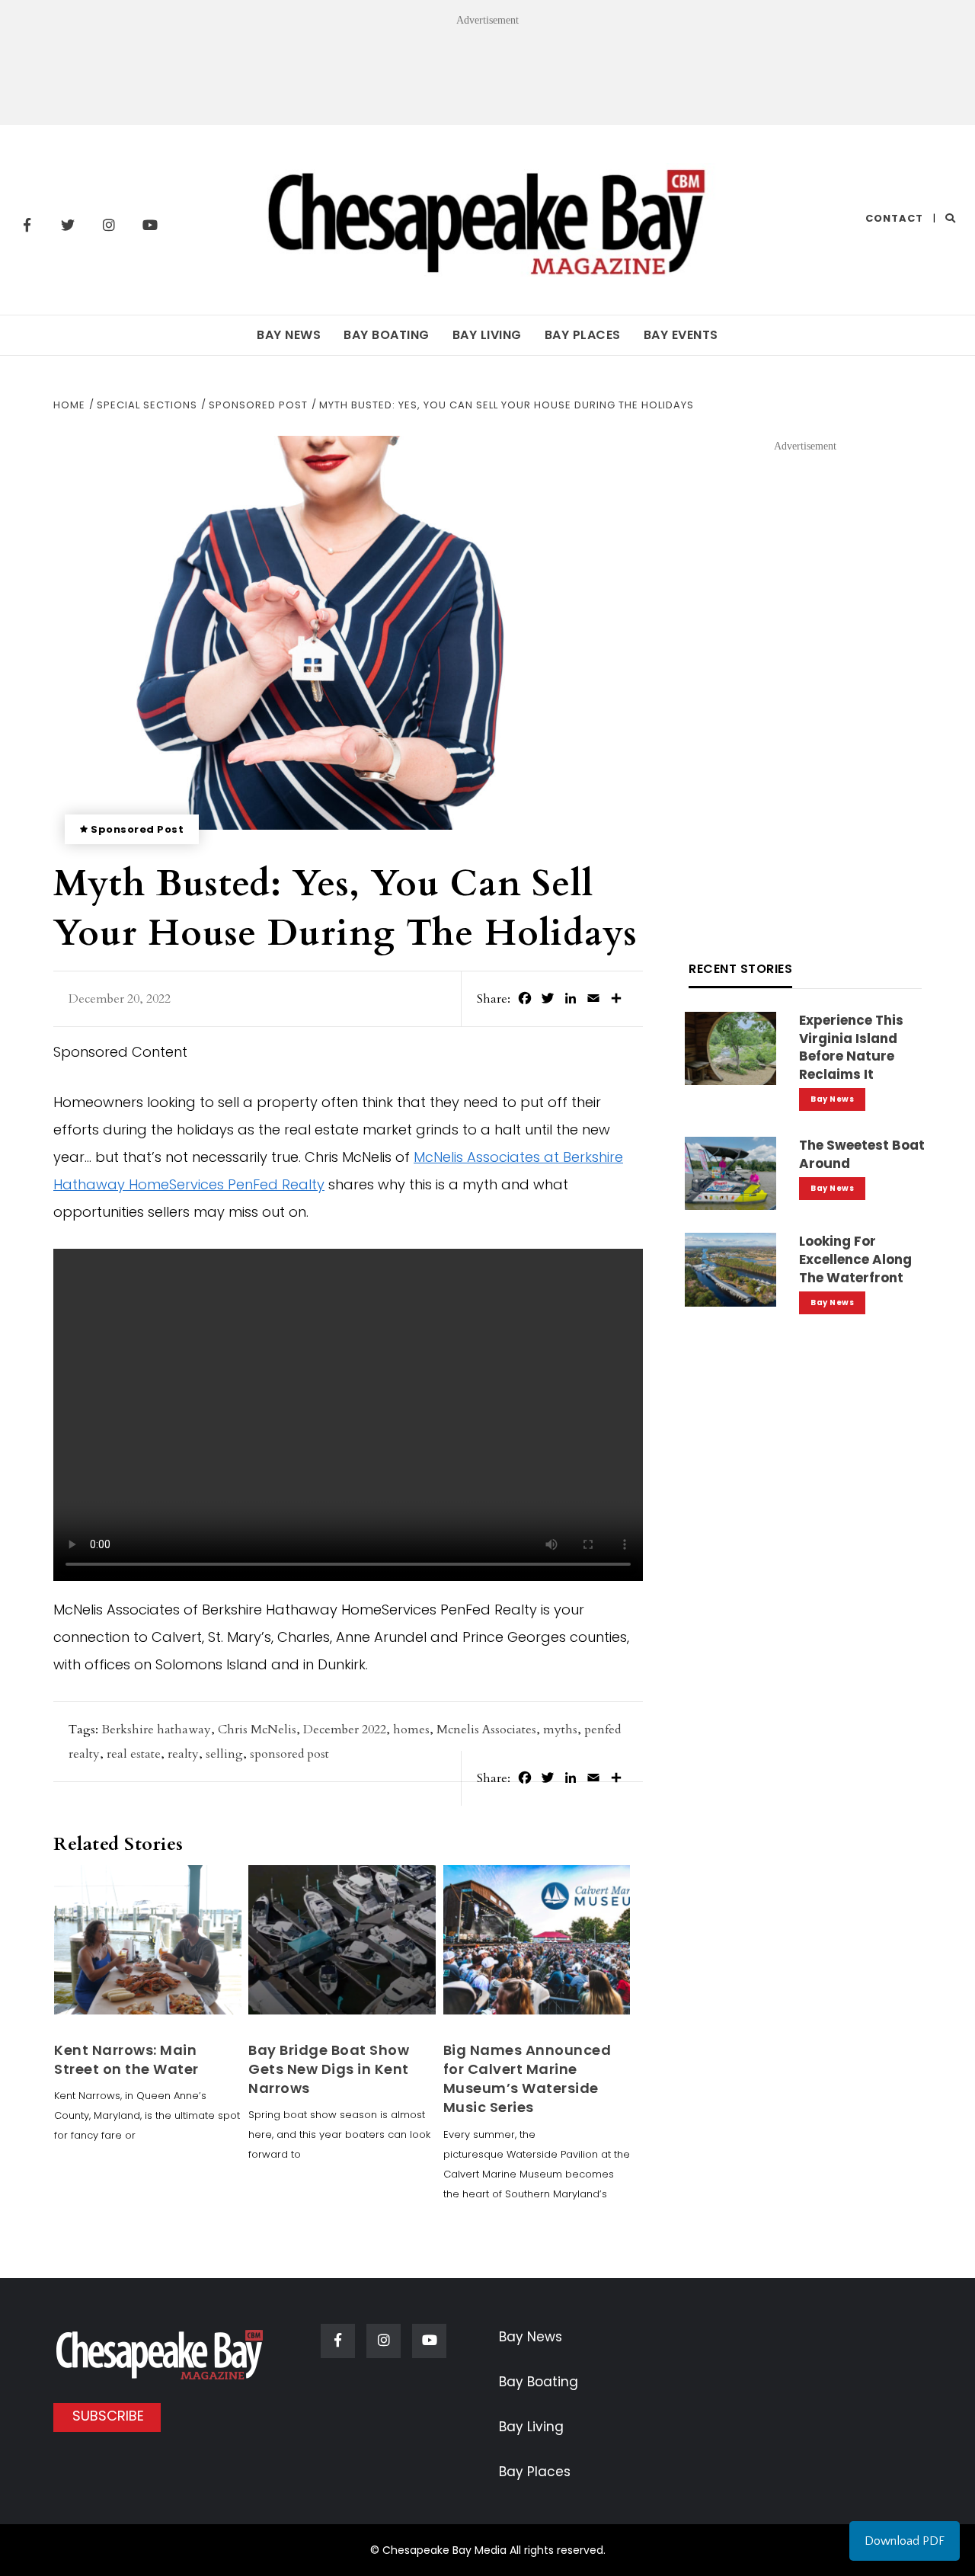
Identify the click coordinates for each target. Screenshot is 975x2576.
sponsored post (289, 1754)
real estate (134, 1754)
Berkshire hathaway (156, 1730)
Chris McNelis (257, 1730)
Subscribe (108, 2416)
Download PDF (905, 2541)
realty (183, 1754)
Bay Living (487, 335)
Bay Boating (387, 335)
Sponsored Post (137, 829)
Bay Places (583, 335)
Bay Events (681, 335)
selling (224, 1754)
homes (411, 1730)
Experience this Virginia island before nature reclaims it (851, 1047)
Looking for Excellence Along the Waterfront (855, 1259)
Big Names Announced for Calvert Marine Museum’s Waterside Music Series (527, 2079)
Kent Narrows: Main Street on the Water (126, 2059)
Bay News (289, 335)
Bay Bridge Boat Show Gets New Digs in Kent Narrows (329, 2069)
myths (560, 1730)
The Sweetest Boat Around (862, 1154)
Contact (894, 218)
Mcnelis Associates (486, 1730)
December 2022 (345, 1730)
